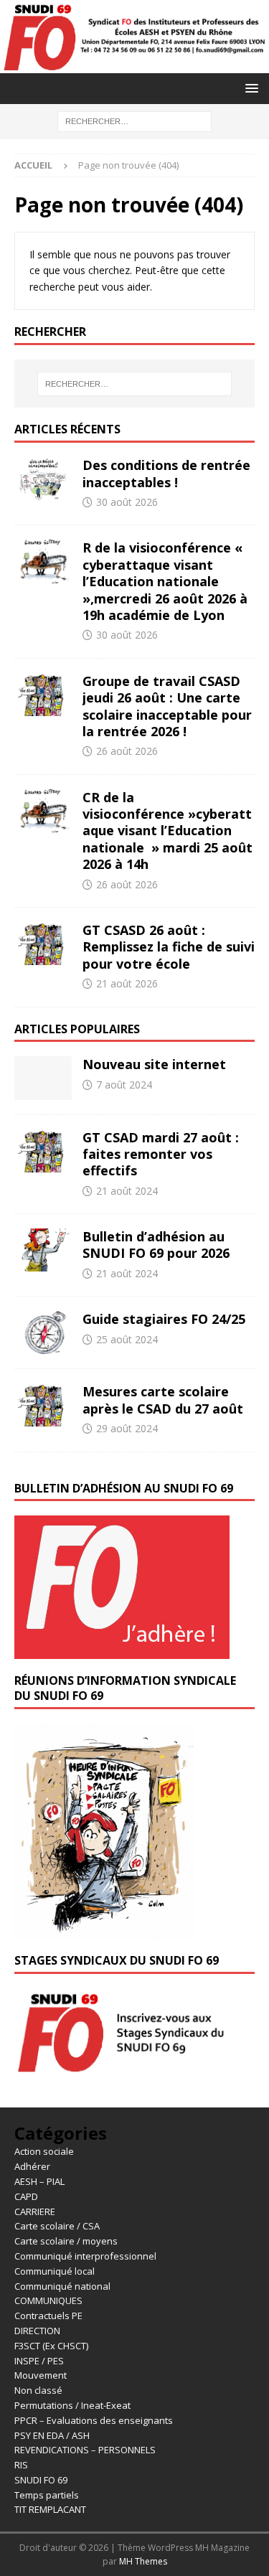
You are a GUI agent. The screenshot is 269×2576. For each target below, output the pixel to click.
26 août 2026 (127, 751)
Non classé (38, 2390)
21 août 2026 (127, 983)
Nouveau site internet (154, 1064)
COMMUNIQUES (48, 2300)
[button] (249, 88)
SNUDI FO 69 (41, 2480)
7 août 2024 (124, 1085)
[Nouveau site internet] (43, 1078)
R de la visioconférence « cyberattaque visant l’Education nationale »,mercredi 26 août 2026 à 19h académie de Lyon (165, 581)
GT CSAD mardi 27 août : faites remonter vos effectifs (161, 1154)
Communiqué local (55, 2271)
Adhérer (32, 2166)
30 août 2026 (127, 502)
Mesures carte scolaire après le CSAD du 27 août (163, 1400)
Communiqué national (62, 2286)
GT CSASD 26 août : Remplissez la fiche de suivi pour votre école (169, 947)
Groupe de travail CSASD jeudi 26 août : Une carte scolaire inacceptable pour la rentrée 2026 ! (167, 706)
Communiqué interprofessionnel (85, 2256)
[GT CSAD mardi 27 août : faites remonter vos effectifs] (43, 1151)
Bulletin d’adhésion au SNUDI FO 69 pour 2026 (156, 1245)
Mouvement (41, 2375)
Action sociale (44, 2151)
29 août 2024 (127, 1428)
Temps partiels (47, 2495)
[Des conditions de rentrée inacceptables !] (43, 479)
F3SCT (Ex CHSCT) (51, 2346)
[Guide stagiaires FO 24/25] (43, 1332)
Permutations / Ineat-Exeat (72, 2405)
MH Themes (143, 2561)
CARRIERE (35, 2211)
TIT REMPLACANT (50, 2509)
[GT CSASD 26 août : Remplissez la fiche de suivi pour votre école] (43, 944)
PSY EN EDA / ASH (52, 2435)
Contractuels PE (48, 2316)
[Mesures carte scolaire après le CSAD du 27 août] (43, 1405)
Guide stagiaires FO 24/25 (164, 1319)
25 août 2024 (127, 1339)
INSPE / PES (39, 2361)
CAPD (26, 2196)
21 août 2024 (127, 1191)
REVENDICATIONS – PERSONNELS (85, 2450)
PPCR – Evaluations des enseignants (94, 2420)
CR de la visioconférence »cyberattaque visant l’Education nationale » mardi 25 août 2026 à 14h (167, 831)
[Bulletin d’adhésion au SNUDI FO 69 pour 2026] (43, 1250)
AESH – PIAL (39, 2181)
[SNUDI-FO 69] (134, 64)
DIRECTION (37, 2331)
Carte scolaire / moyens (66, 2241)
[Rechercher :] (134, 120)
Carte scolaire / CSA (57, 2226)
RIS (21, 2465)
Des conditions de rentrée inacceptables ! (166, 473)
